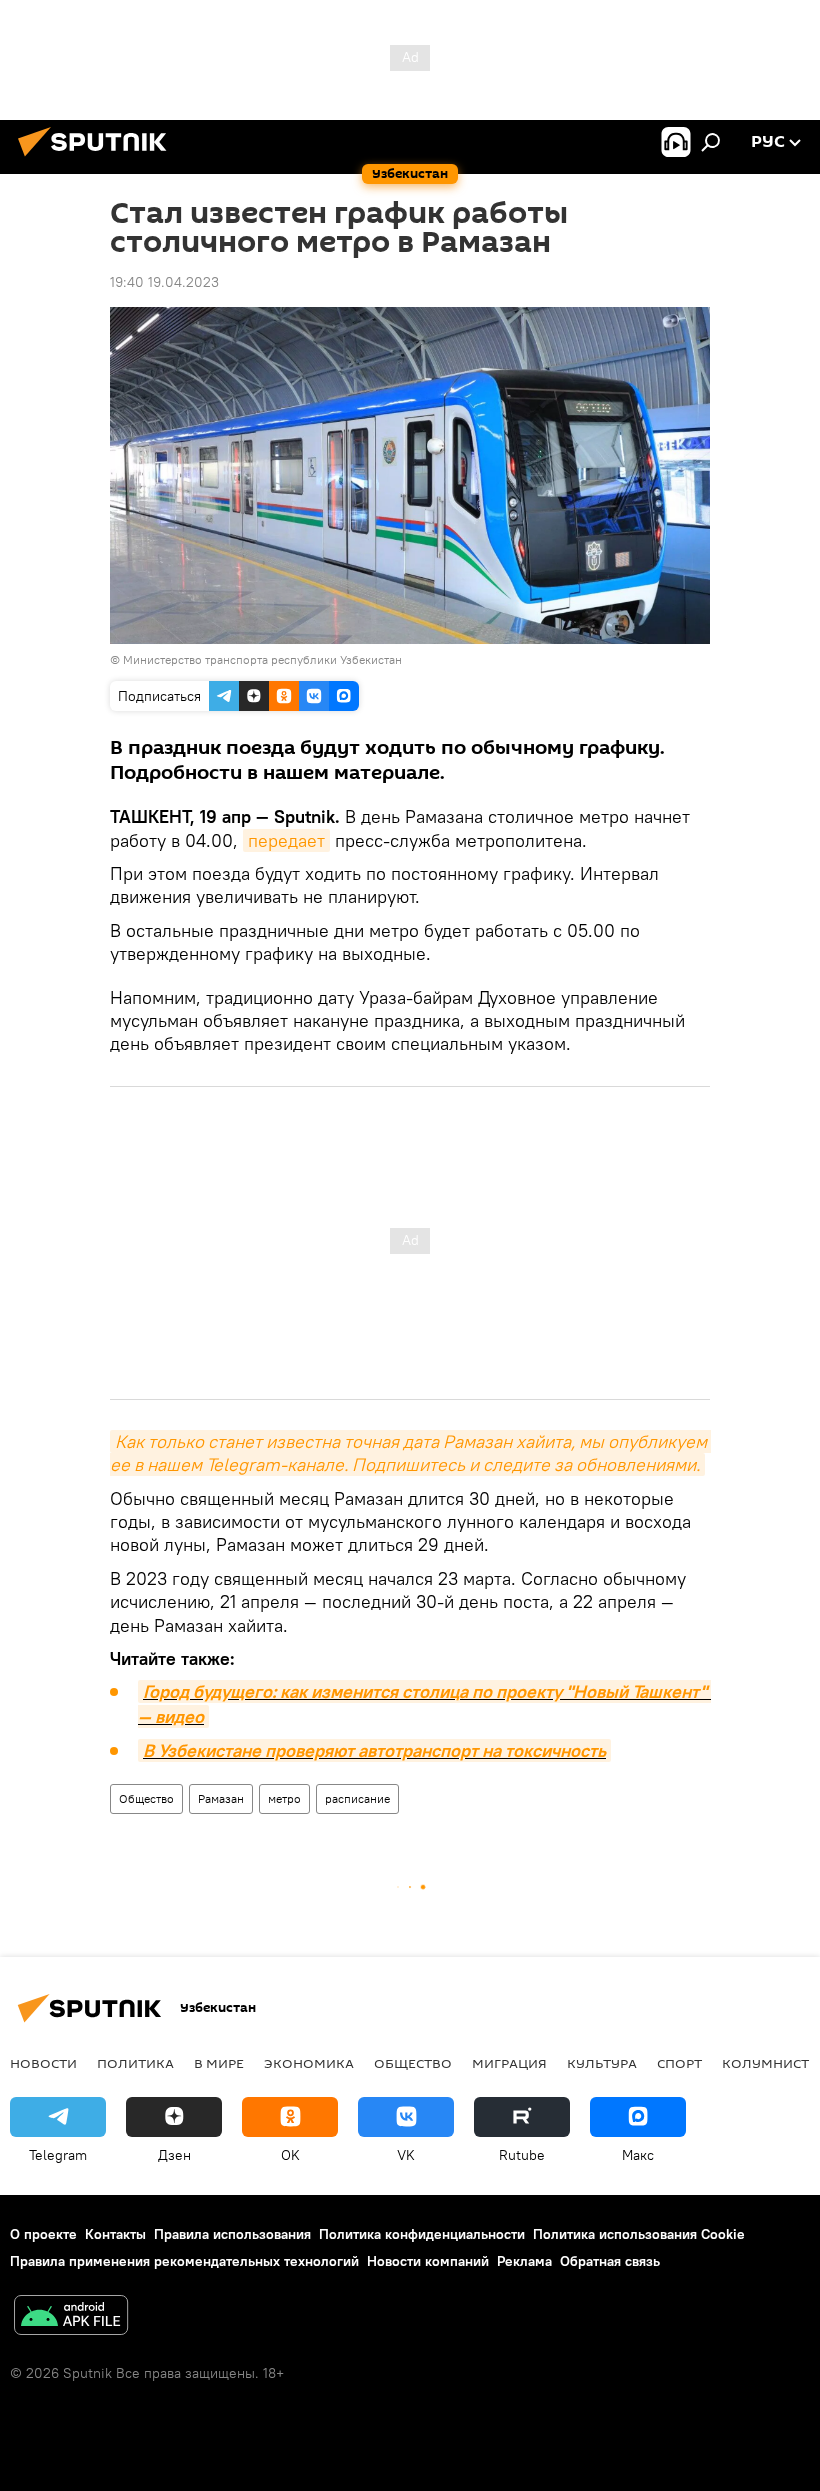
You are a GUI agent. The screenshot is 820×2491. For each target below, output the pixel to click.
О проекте (43, 2234)
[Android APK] (71, 2317)
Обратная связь (610, 2261)
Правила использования (232, 2234)
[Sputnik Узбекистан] (98, 159)
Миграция (509, 2063)
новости (43, 2063)
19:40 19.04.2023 (164, 282)
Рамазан (221, 1798)
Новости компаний (428, 2261)
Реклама (524, 2261)
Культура (602, 2063)
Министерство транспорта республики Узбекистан (262, 659)
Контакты (115, 2234)
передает (286, 840)
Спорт (679, 2063)
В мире (219, 2063)
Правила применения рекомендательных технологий (184, 2261)
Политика (135, 2063)
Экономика (309, 2063)
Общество (146, 1798)
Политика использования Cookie (639, 2234)
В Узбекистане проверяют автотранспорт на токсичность (374, 1750)
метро (284, 1798)
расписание (357, 1798)
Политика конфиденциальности (422, 2234)
